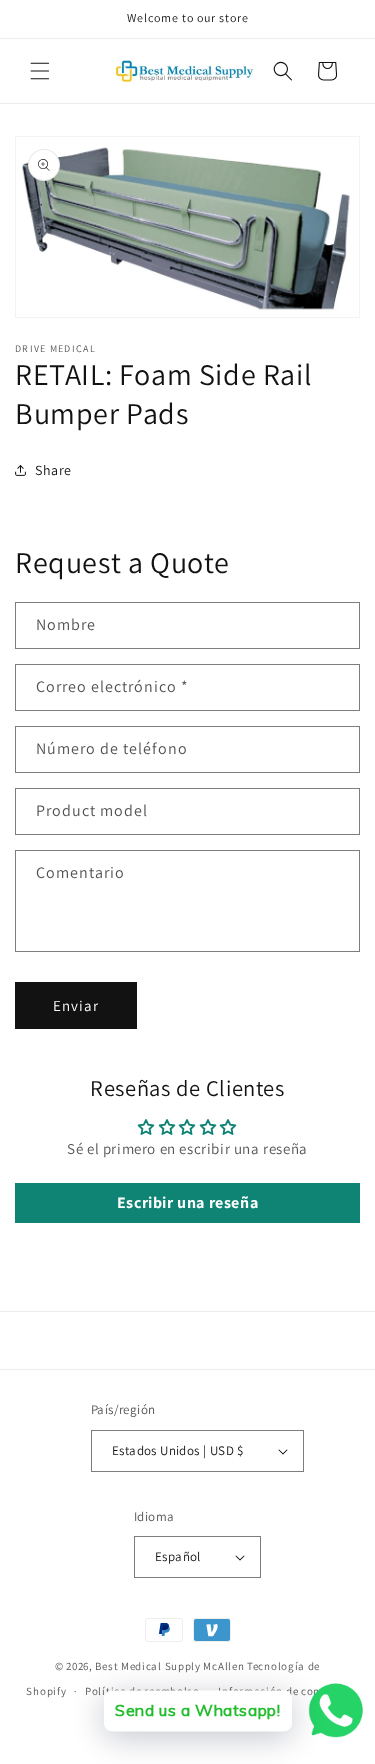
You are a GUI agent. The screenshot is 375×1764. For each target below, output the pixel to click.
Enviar (76, 1005)
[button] (40, 71)
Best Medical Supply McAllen (169, 1666)
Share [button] (53, 470)
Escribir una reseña (187, 1202)
